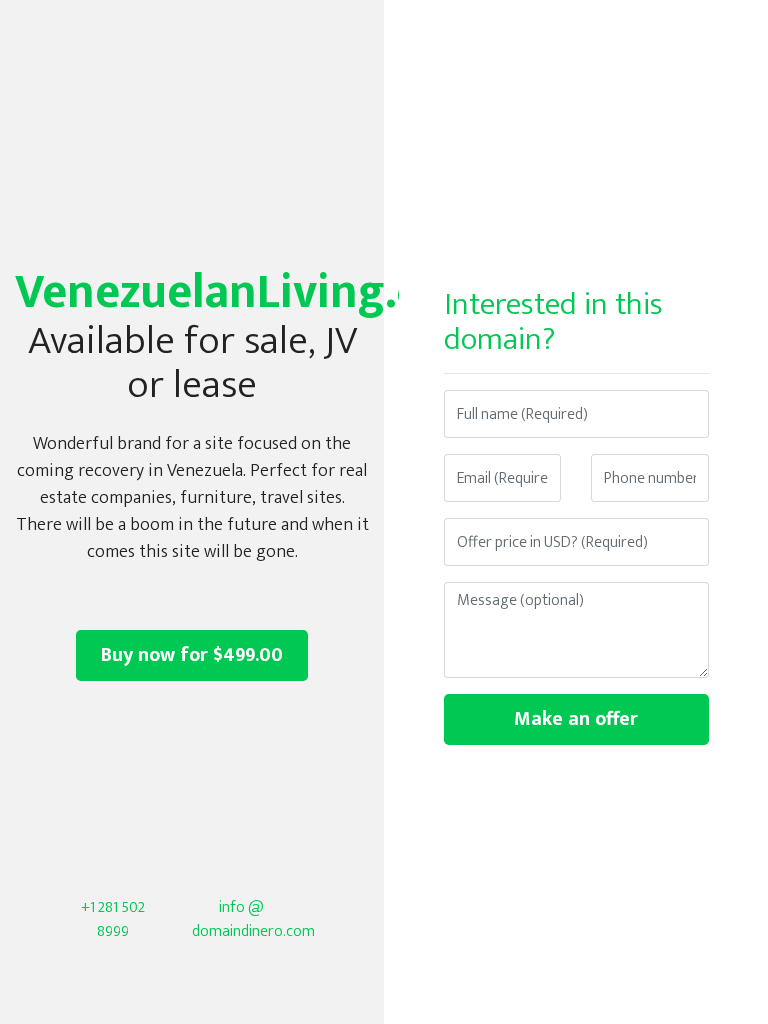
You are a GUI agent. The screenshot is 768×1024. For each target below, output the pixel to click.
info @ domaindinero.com (253, 919)
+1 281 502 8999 (113, 919)
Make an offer (576, 719)
